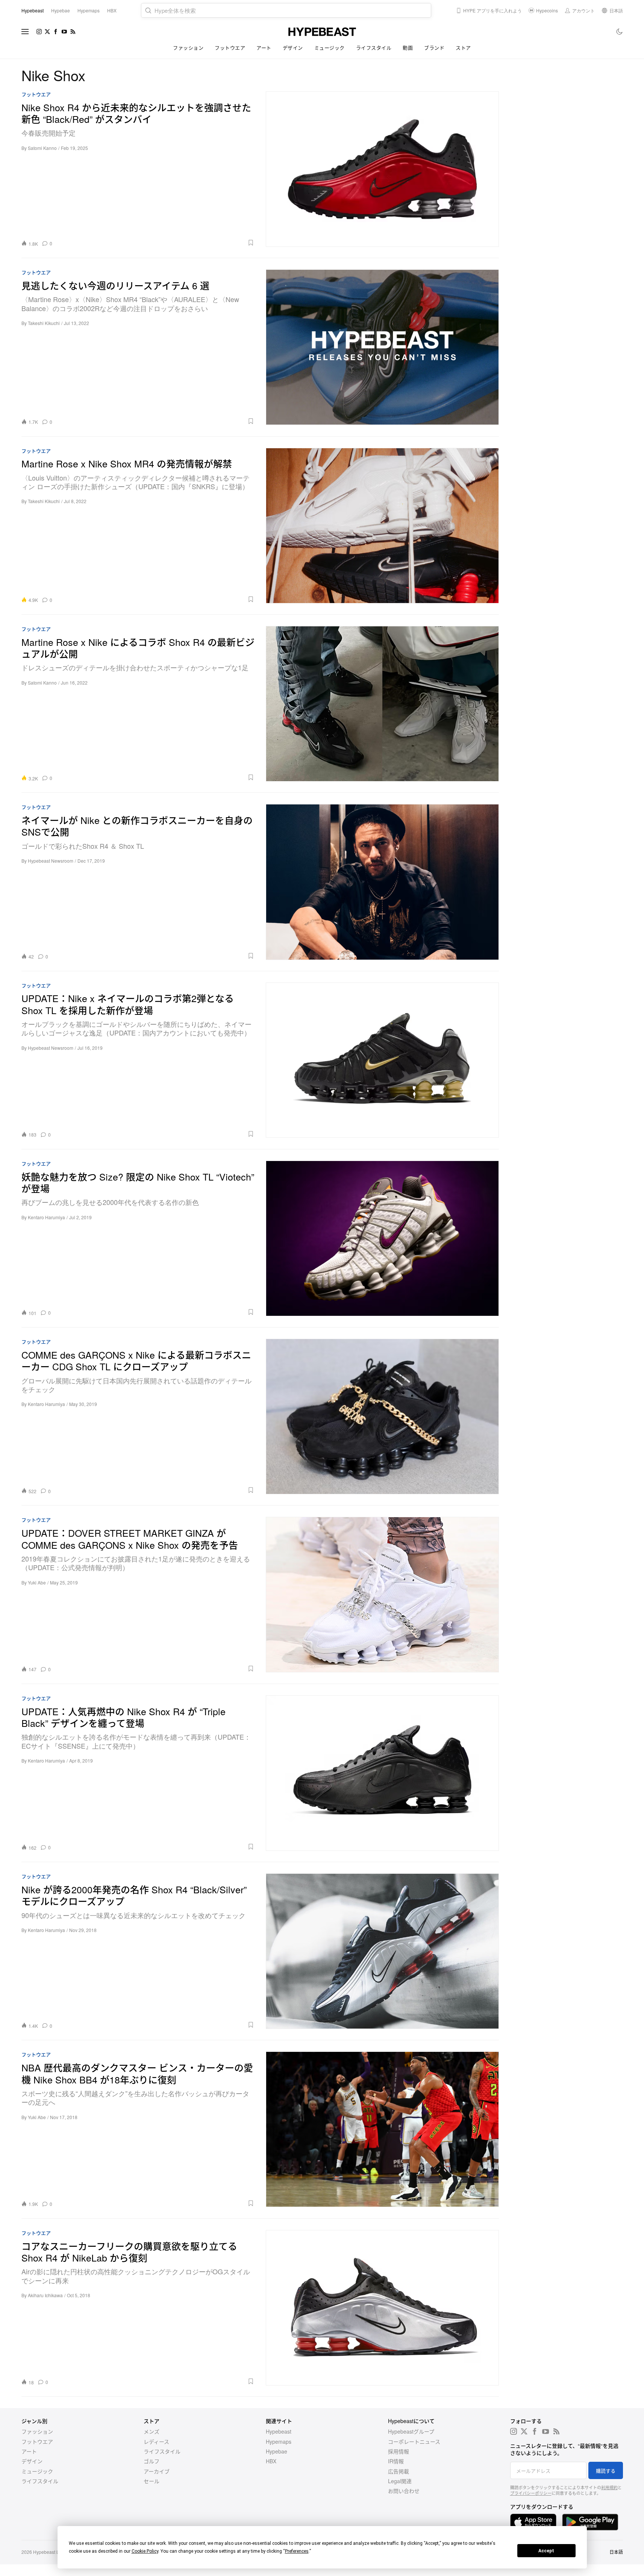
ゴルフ (152, 2461)
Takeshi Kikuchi (44, 323)
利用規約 (609, 2487)
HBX (271, 2461)
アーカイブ (157, 2471)
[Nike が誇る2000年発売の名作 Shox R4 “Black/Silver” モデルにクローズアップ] (382, 1951)
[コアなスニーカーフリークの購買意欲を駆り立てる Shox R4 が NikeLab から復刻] (382, 2308)
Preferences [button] (297, 2551)
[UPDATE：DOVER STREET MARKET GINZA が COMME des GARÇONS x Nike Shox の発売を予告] (382, 1594)
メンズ (152, 2431)
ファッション (188, 48)
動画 (408, 48)
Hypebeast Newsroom (51, 861)
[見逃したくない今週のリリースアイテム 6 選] (382, 347)
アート (264, 48)
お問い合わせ (404, 2491)
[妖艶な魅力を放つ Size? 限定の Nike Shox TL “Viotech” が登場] (382, 1238)
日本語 (616, 2552)
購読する (606, 2471)
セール (152, 2481)
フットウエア (230, 48)
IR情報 (396, 2461)
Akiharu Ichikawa (45, 2295)
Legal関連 (400, 2481)
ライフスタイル (374, 48)
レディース (156, 2441)
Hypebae (277, 2451)
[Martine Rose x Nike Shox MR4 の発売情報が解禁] (382, 525)
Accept (546, 2551)
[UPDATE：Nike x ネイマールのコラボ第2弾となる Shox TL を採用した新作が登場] (382, 1060)
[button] (156, 243)
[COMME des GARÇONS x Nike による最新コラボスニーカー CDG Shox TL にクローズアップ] (382, 1416)
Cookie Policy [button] (145, 2551)
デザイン (293, 48)
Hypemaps (279, 2441)
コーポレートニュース (414, 2441)
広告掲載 (399, 2471)
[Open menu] (25, 32)
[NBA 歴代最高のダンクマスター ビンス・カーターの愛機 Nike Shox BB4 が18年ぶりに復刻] (382, 2129)
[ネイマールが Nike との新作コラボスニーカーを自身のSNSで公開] (382, 882)
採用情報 (399, 2451)
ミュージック (330, 48)
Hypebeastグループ (411, 2431)
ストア (463, 48)
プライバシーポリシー (531, 2493)
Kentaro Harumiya (46, 1217)
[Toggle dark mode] (620, 32)
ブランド (434, 48)
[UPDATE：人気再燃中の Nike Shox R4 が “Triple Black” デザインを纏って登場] (382, 1773)
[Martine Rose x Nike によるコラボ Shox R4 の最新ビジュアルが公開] (382, 704)
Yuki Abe (37, 1582)
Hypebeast (279, 2431)
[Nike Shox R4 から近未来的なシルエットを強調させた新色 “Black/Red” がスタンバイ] (382, 169)
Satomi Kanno (42, 148)
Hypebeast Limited (52, 2552)
